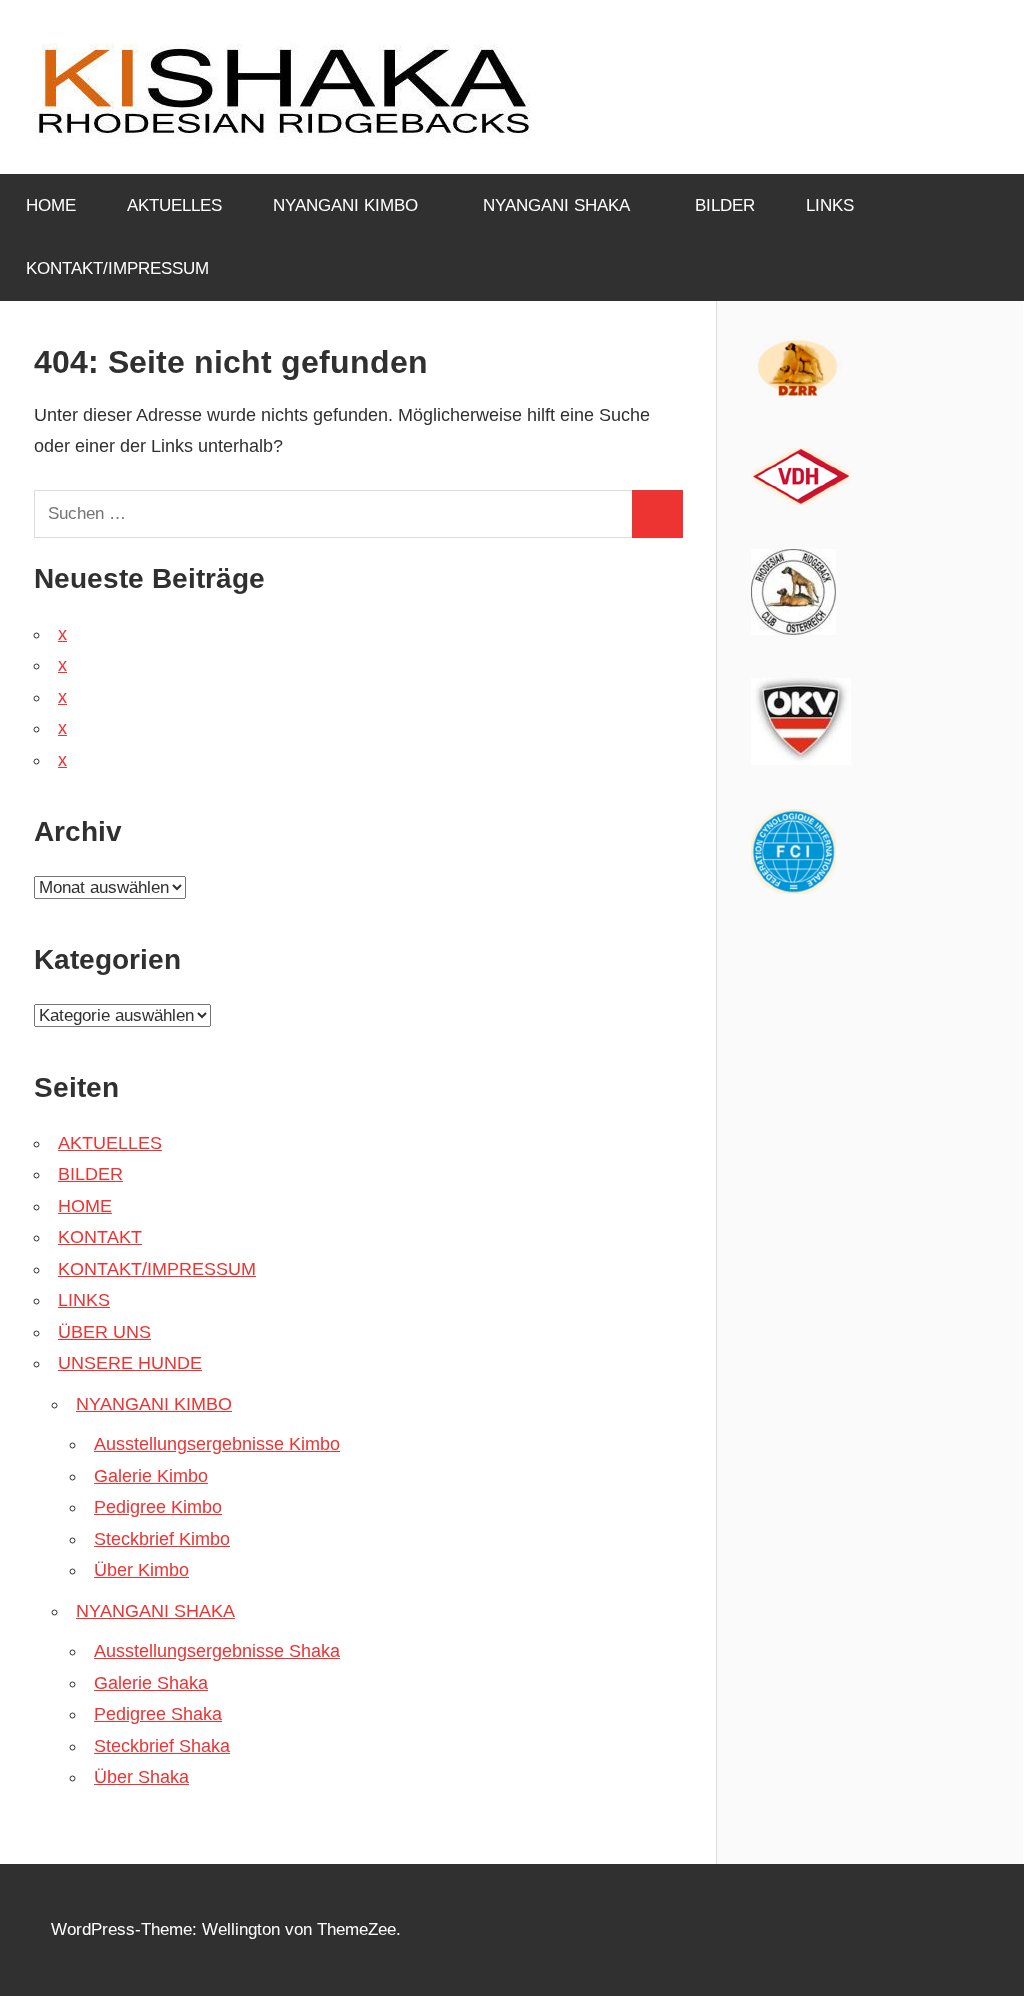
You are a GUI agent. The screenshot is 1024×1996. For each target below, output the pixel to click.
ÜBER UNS (104, 1332)
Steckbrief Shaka (162, 1746)
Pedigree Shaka (158, 1714)
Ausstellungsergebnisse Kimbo (217, 1444)
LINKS (830, 205)
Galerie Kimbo (151, 1476)
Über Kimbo (141, 1570)
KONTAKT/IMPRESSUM (117, 268)
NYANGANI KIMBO (345, 205)
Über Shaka (141, 1777)
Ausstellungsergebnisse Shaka (217, 1651)
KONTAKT (100, 1237)
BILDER (725, 205)
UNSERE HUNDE (130, 1363)
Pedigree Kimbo (158, 1507)
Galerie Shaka (151, 1683)
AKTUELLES (174, 205)
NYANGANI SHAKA (556, 205)
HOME (51, 205)
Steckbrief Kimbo (162, 1539)
